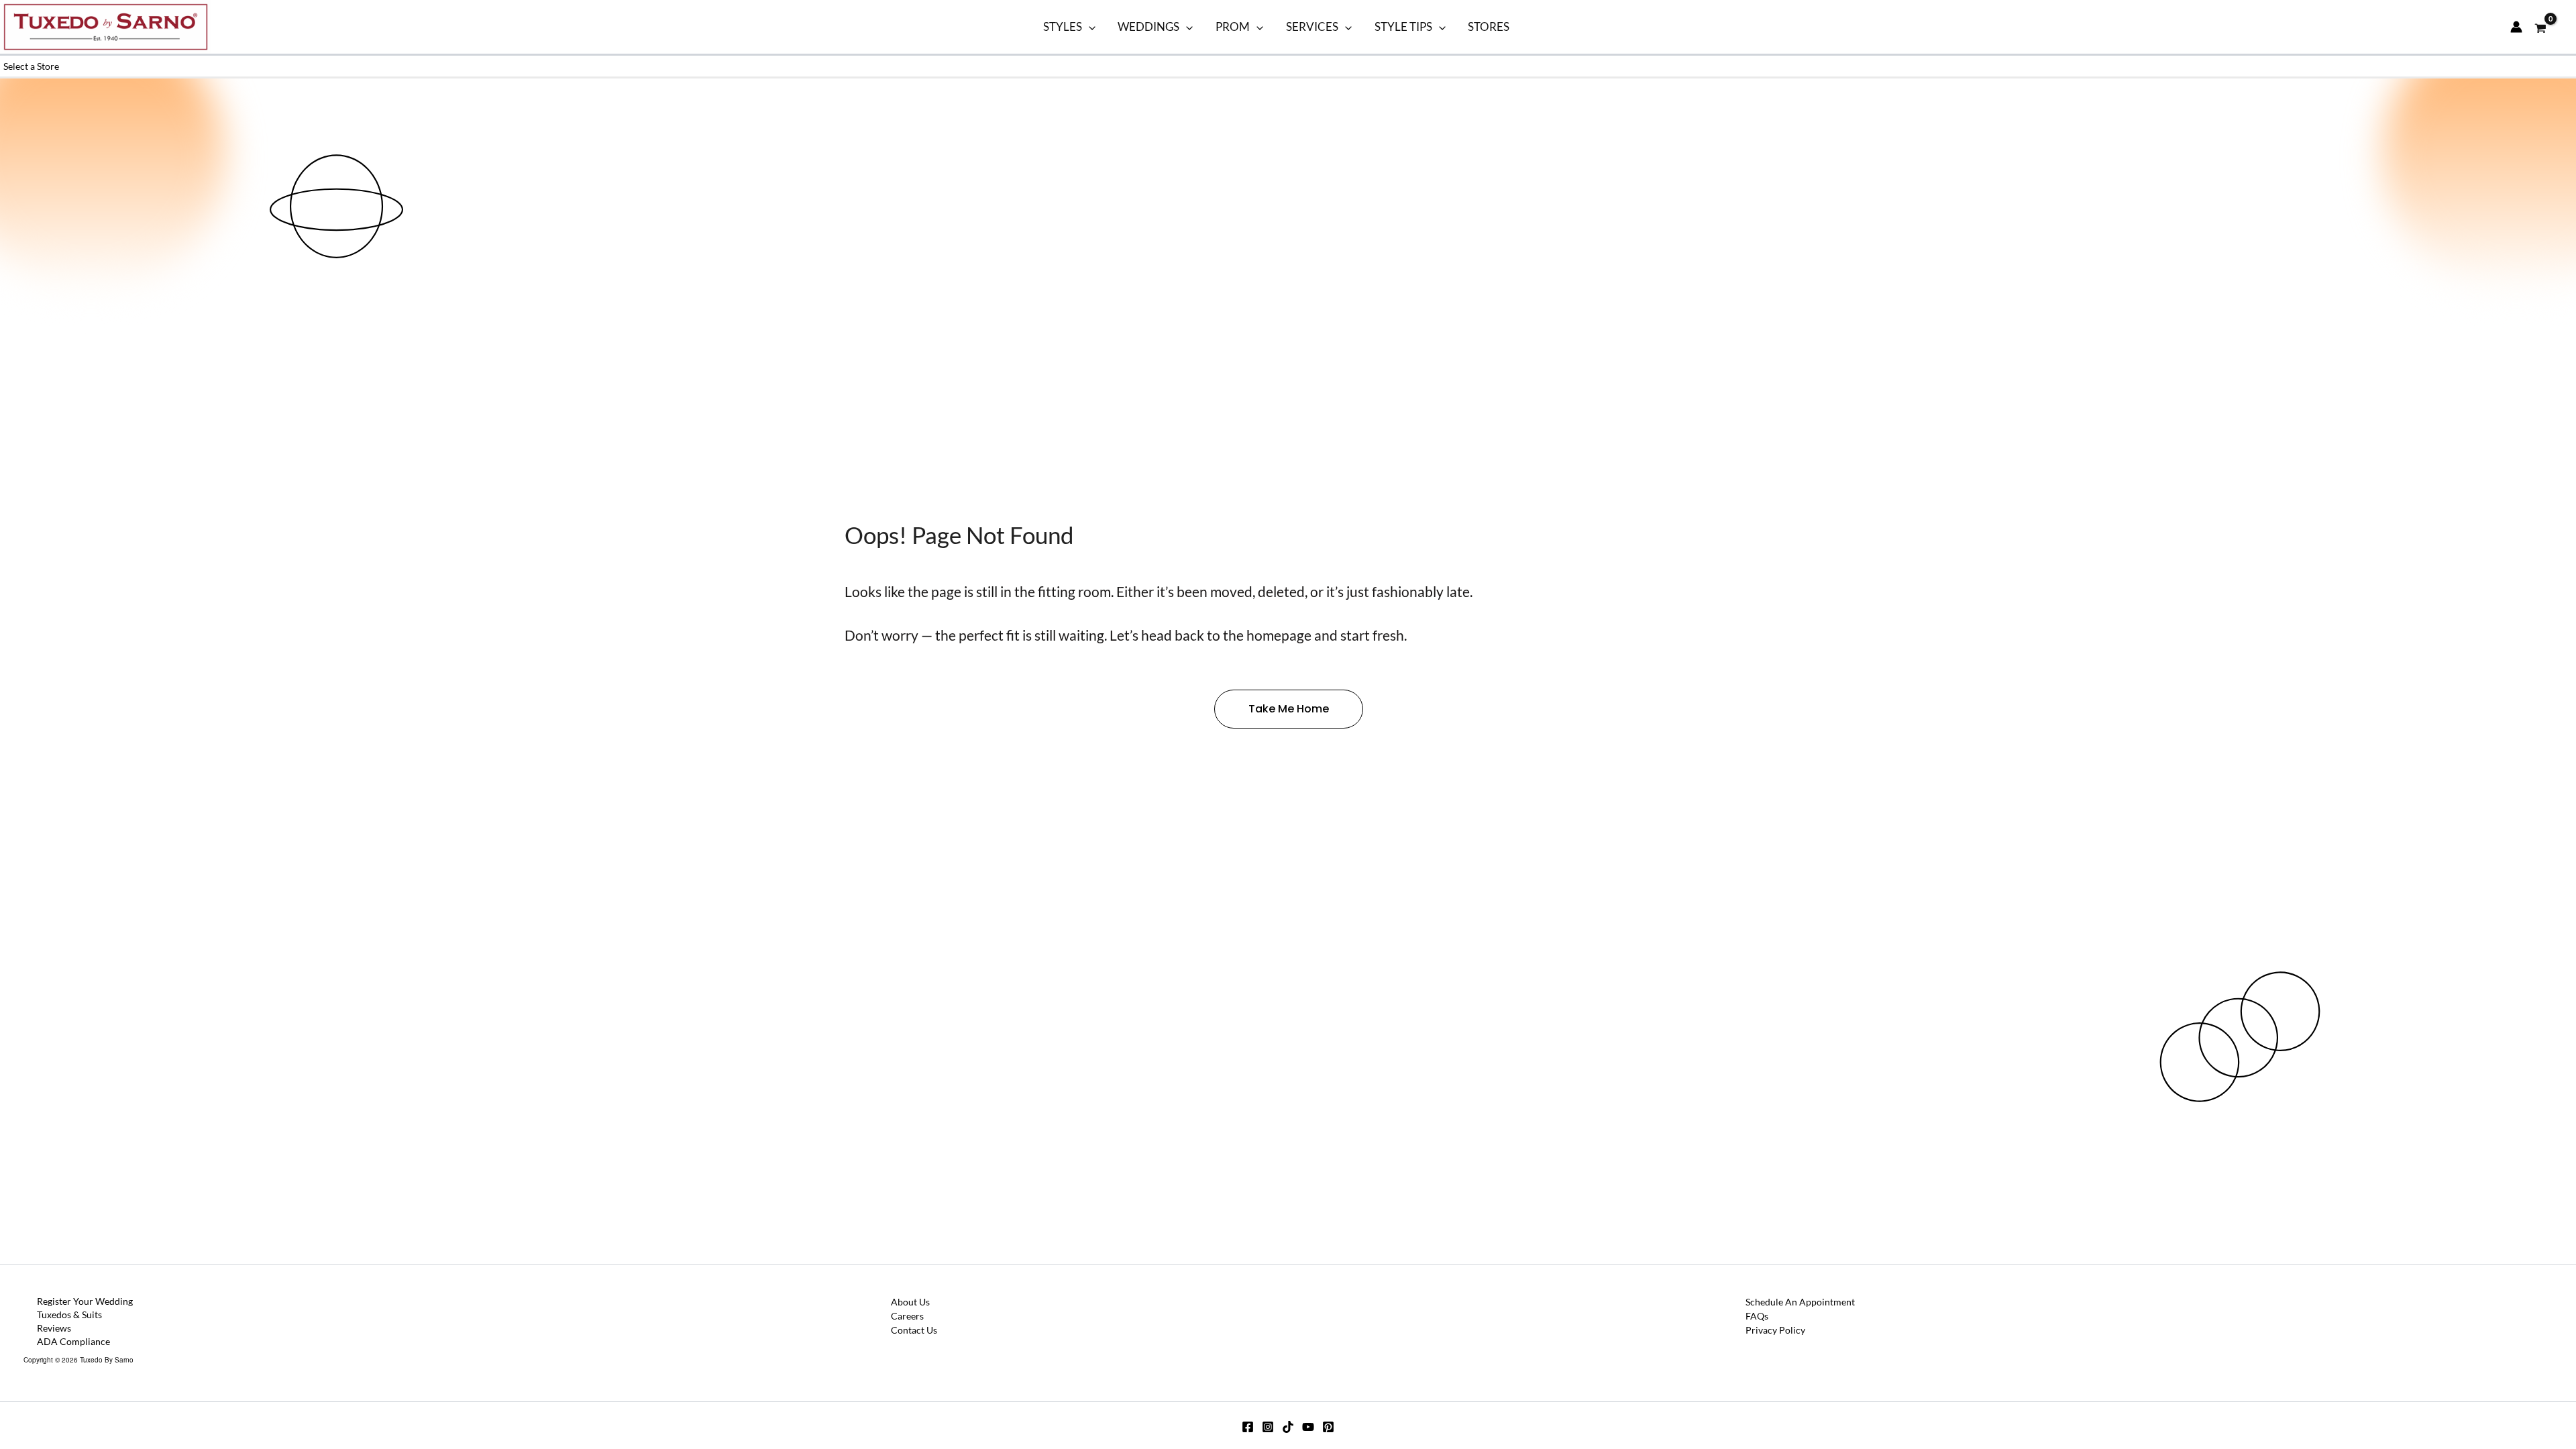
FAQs (1757, 1316)
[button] (1089, 27)
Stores (1489, 26)
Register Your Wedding (85, 1301)
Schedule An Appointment (1800, 1302)
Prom (1233, 26)
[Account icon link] (2516, 27)
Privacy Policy (1775, 1330)
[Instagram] (1268, 1427)
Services (1312, 26)
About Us (910, 1302)
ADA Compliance (73, 1341)
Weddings (1148, 26)
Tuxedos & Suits (69, 1314)
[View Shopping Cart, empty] (2541, 27)
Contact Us (914, 1330)
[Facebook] (1248, 1427)
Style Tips (1403, 26)
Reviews (54, 1328)
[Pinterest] (1328, 1427)
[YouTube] (1308, 1427)
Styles (1063, 26)
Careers (907, 1316)
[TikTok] (1288, 1427)
